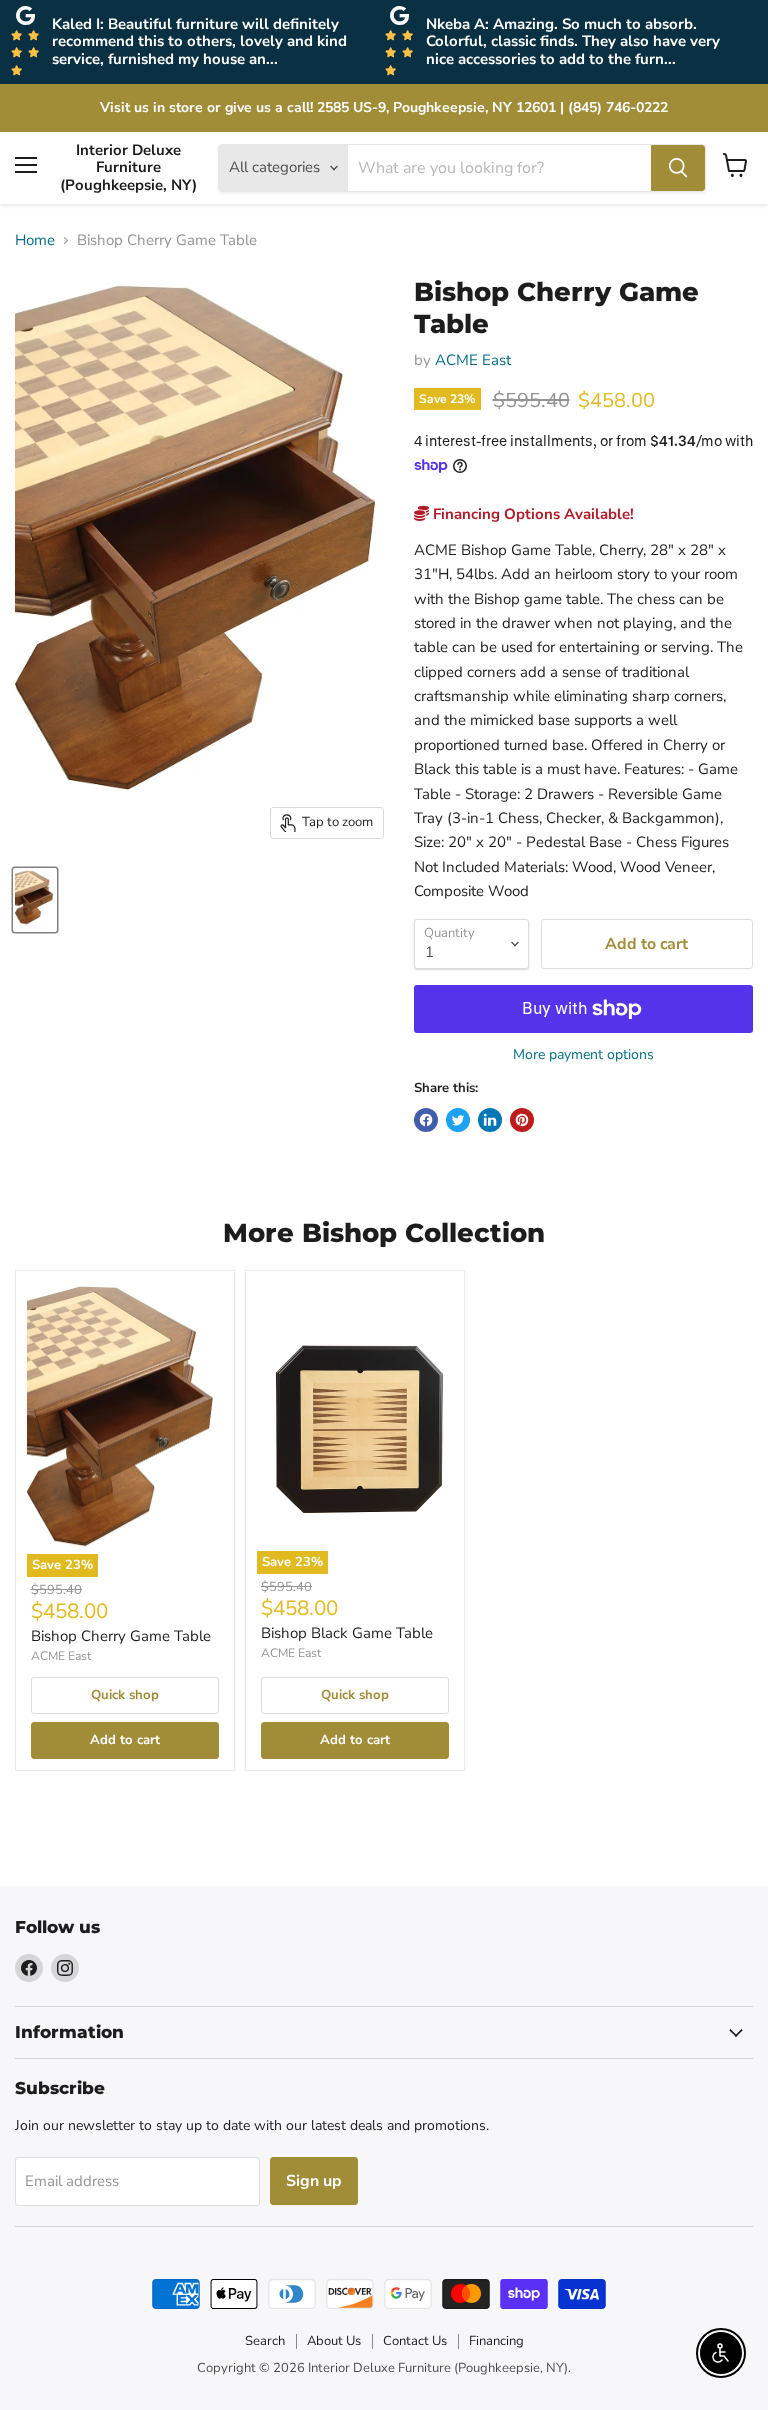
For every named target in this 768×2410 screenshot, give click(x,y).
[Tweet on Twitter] (458, 1120)
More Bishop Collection (384, 1233)
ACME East (473, 360)
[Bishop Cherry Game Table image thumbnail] (35, 900)
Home (35, 240)
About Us (334, 2341)
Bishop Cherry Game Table (121, 1636)
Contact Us (415, 2341)
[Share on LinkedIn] (490, 1120)
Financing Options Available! (531, 514)
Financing (496, 2341)
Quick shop (125, 1695)
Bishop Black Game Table (347, 1633)
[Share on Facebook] (426, 1120)
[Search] (678, 168)
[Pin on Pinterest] (522, 1120)
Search (265, 2341)
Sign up (314, 2181)
